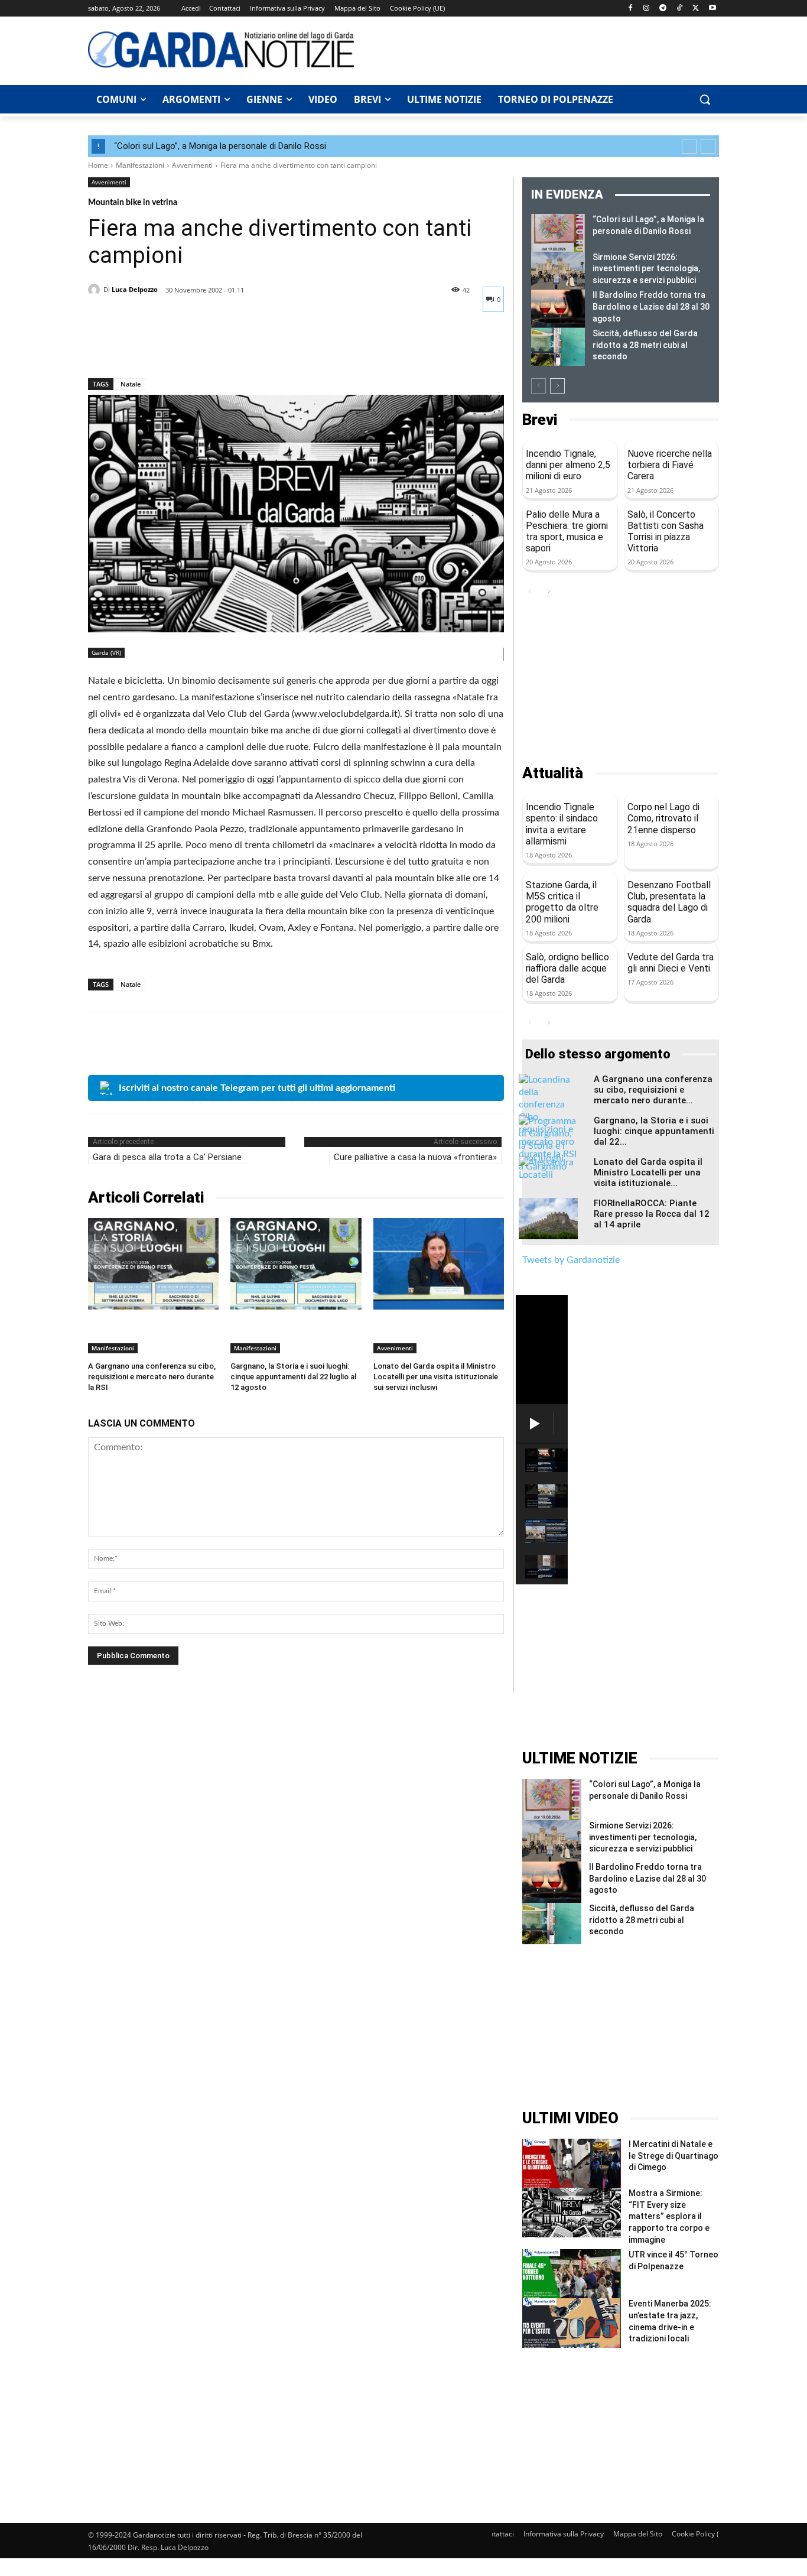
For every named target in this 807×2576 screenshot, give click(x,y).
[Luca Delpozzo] (96, 290)
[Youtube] (712, 9)
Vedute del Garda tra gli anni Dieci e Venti (671, 963)
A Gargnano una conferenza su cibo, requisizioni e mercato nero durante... (653, 1090)
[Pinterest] (154, 347)
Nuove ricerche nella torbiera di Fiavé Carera (670, 465)
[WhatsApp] (181, 347)
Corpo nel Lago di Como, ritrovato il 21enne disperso (663, 818)
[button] (705, 99)
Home (98, 165)
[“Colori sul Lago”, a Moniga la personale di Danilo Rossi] (558, 233)
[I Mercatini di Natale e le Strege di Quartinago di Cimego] (572, 2163)
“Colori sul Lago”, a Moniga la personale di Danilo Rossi (220, 146)
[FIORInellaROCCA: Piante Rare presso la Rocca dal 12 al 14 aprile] (548, 1219)
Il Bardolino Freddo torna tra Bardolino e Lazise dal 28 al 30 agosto (651, 306)
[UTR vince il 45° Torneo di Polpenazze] (572, 2274)
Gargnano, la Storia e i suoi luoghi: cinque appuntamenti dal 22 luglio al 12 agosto (293, 1377)
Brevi (540, 420)
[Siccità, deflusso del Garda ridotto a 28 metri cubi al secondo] (558, 347)
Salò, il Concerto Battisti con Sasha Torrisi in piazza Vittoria (666, 532)
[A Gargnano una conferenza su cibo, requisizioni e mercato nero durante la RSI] (153, 1264)
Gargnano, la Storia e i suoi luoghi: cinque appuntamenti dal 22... (654, 1131)
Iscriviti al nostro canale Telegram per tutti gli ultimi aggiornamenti (257, 1088)
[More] (209, 347)
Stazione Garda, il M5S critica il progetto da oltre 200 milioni (562, 902)
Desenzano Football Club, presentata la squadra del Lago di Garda (669, 902)
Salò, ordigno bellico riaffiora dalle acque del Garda (567, 968)
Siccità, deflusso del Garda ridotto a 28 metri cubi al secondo (645, 345)
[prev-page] (538, 386)
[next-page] (557, 386)
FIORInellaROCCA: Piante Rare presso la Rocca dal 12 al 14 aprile (652, 1214)
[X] (696, 9)
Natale (131, 384)
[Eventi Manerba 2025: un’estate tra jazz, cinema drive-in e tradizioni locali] (572, 2323)
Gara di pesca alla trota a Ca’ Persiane (167, 1157)
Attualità (553, 773)
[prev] (689, 146)
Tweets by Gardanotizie (571, 1260)
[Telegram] (663, 9)
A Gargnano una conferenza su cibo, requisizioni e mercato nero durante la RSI (152, 1377)
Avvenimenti (192, 165)
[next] (708, 146)
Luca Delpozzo (135, 289)
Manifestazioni (140, 165)
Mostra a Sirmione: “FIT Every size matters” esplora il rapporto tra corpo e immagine (669, 2216)
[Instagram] (647, 9)
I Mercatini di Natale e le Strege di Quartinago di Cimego (673, 2156)
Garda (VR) (106, 652)
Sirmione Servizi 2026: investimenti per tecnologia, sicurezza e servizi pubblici (646, 269)
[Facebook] (630, 9)
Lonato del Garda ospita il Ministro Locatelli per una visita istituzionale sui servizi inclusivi (436, 1377)
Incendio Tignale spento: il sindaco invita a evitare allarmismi (562, 824)
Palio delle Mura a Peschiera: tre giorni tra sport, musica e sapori (567, 532)
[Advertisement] (543, 49)
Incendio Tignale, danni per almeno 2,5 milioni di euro (568, 465)
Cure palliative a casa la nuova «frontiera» (415, 1157)
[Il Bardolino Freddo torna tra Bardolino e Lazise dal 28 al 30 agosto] (558, 308)
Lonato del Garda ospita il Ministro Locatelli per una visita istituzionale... (648, 1172)
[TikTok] (680, 9)
